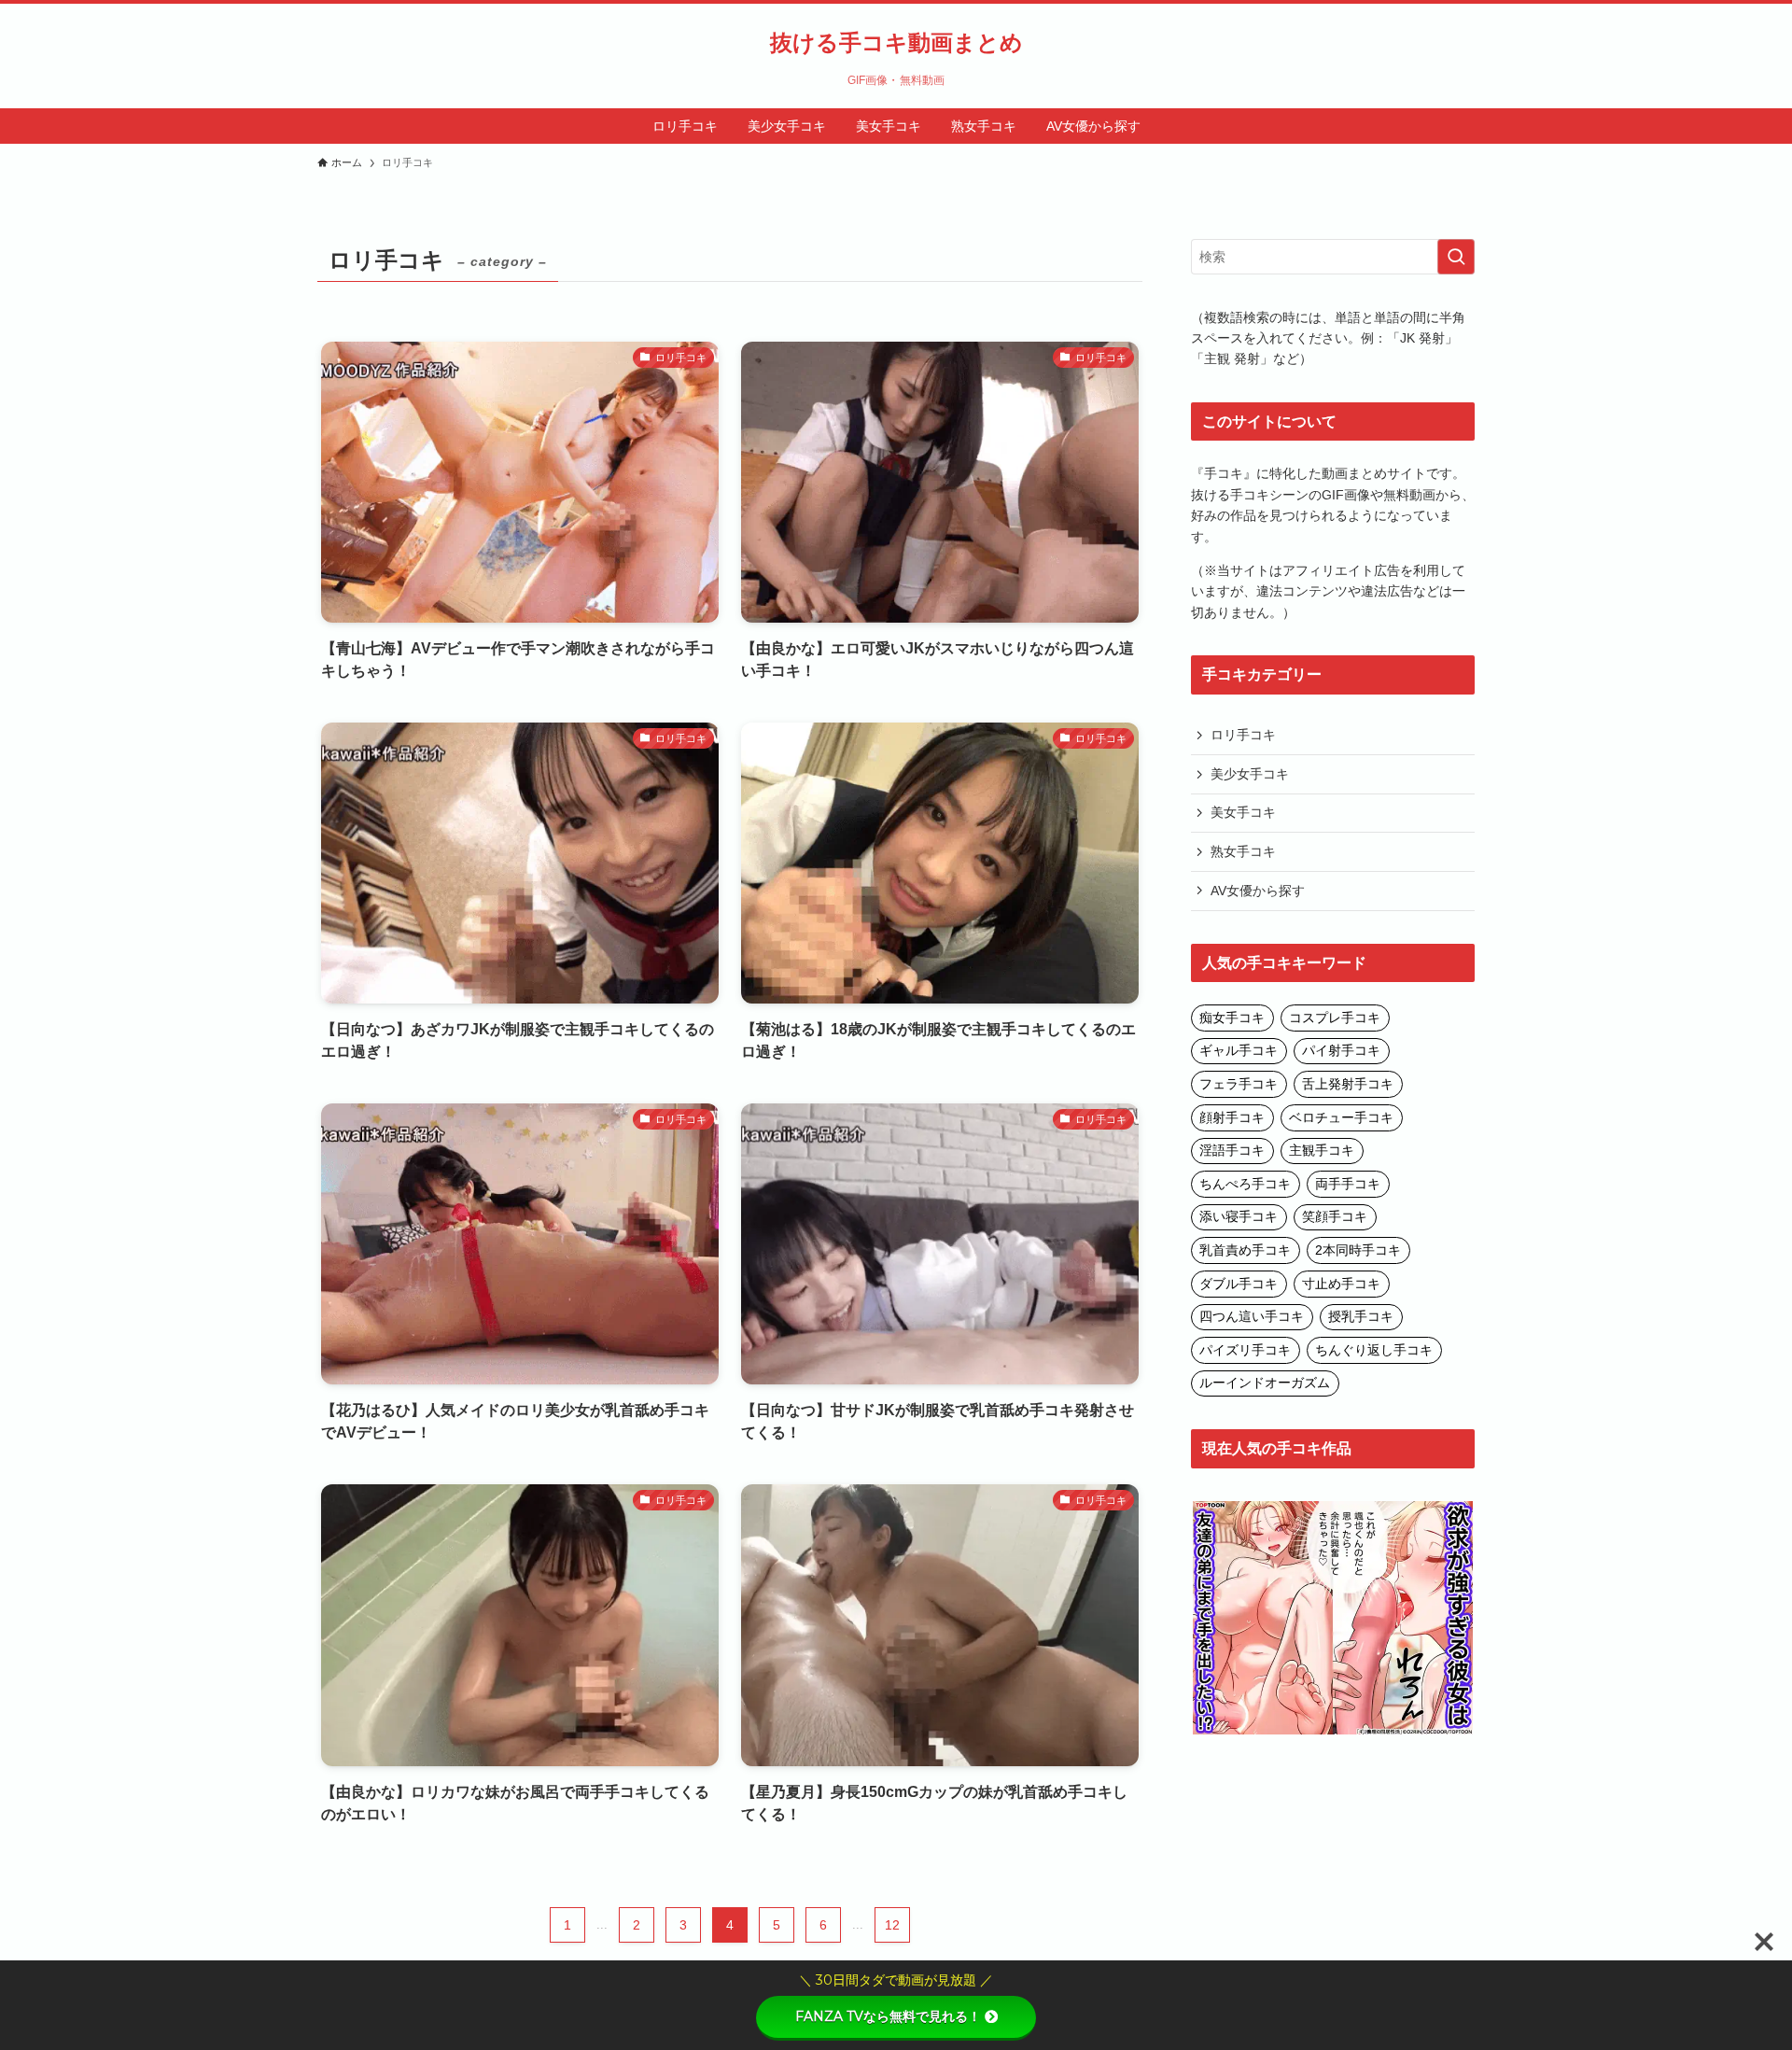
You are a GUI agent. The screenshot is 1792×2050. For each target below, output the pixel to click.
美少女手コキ (1250, 774)
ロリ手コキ (1243, 735)
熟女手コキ (1243, 851)
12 (892, 1925)
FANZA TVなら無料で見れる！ (888, 2016)
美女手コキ (1243, 812)
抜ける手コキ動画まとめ (896, 43)
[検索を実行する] (1456, 257)
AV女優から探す (1258, 891)
